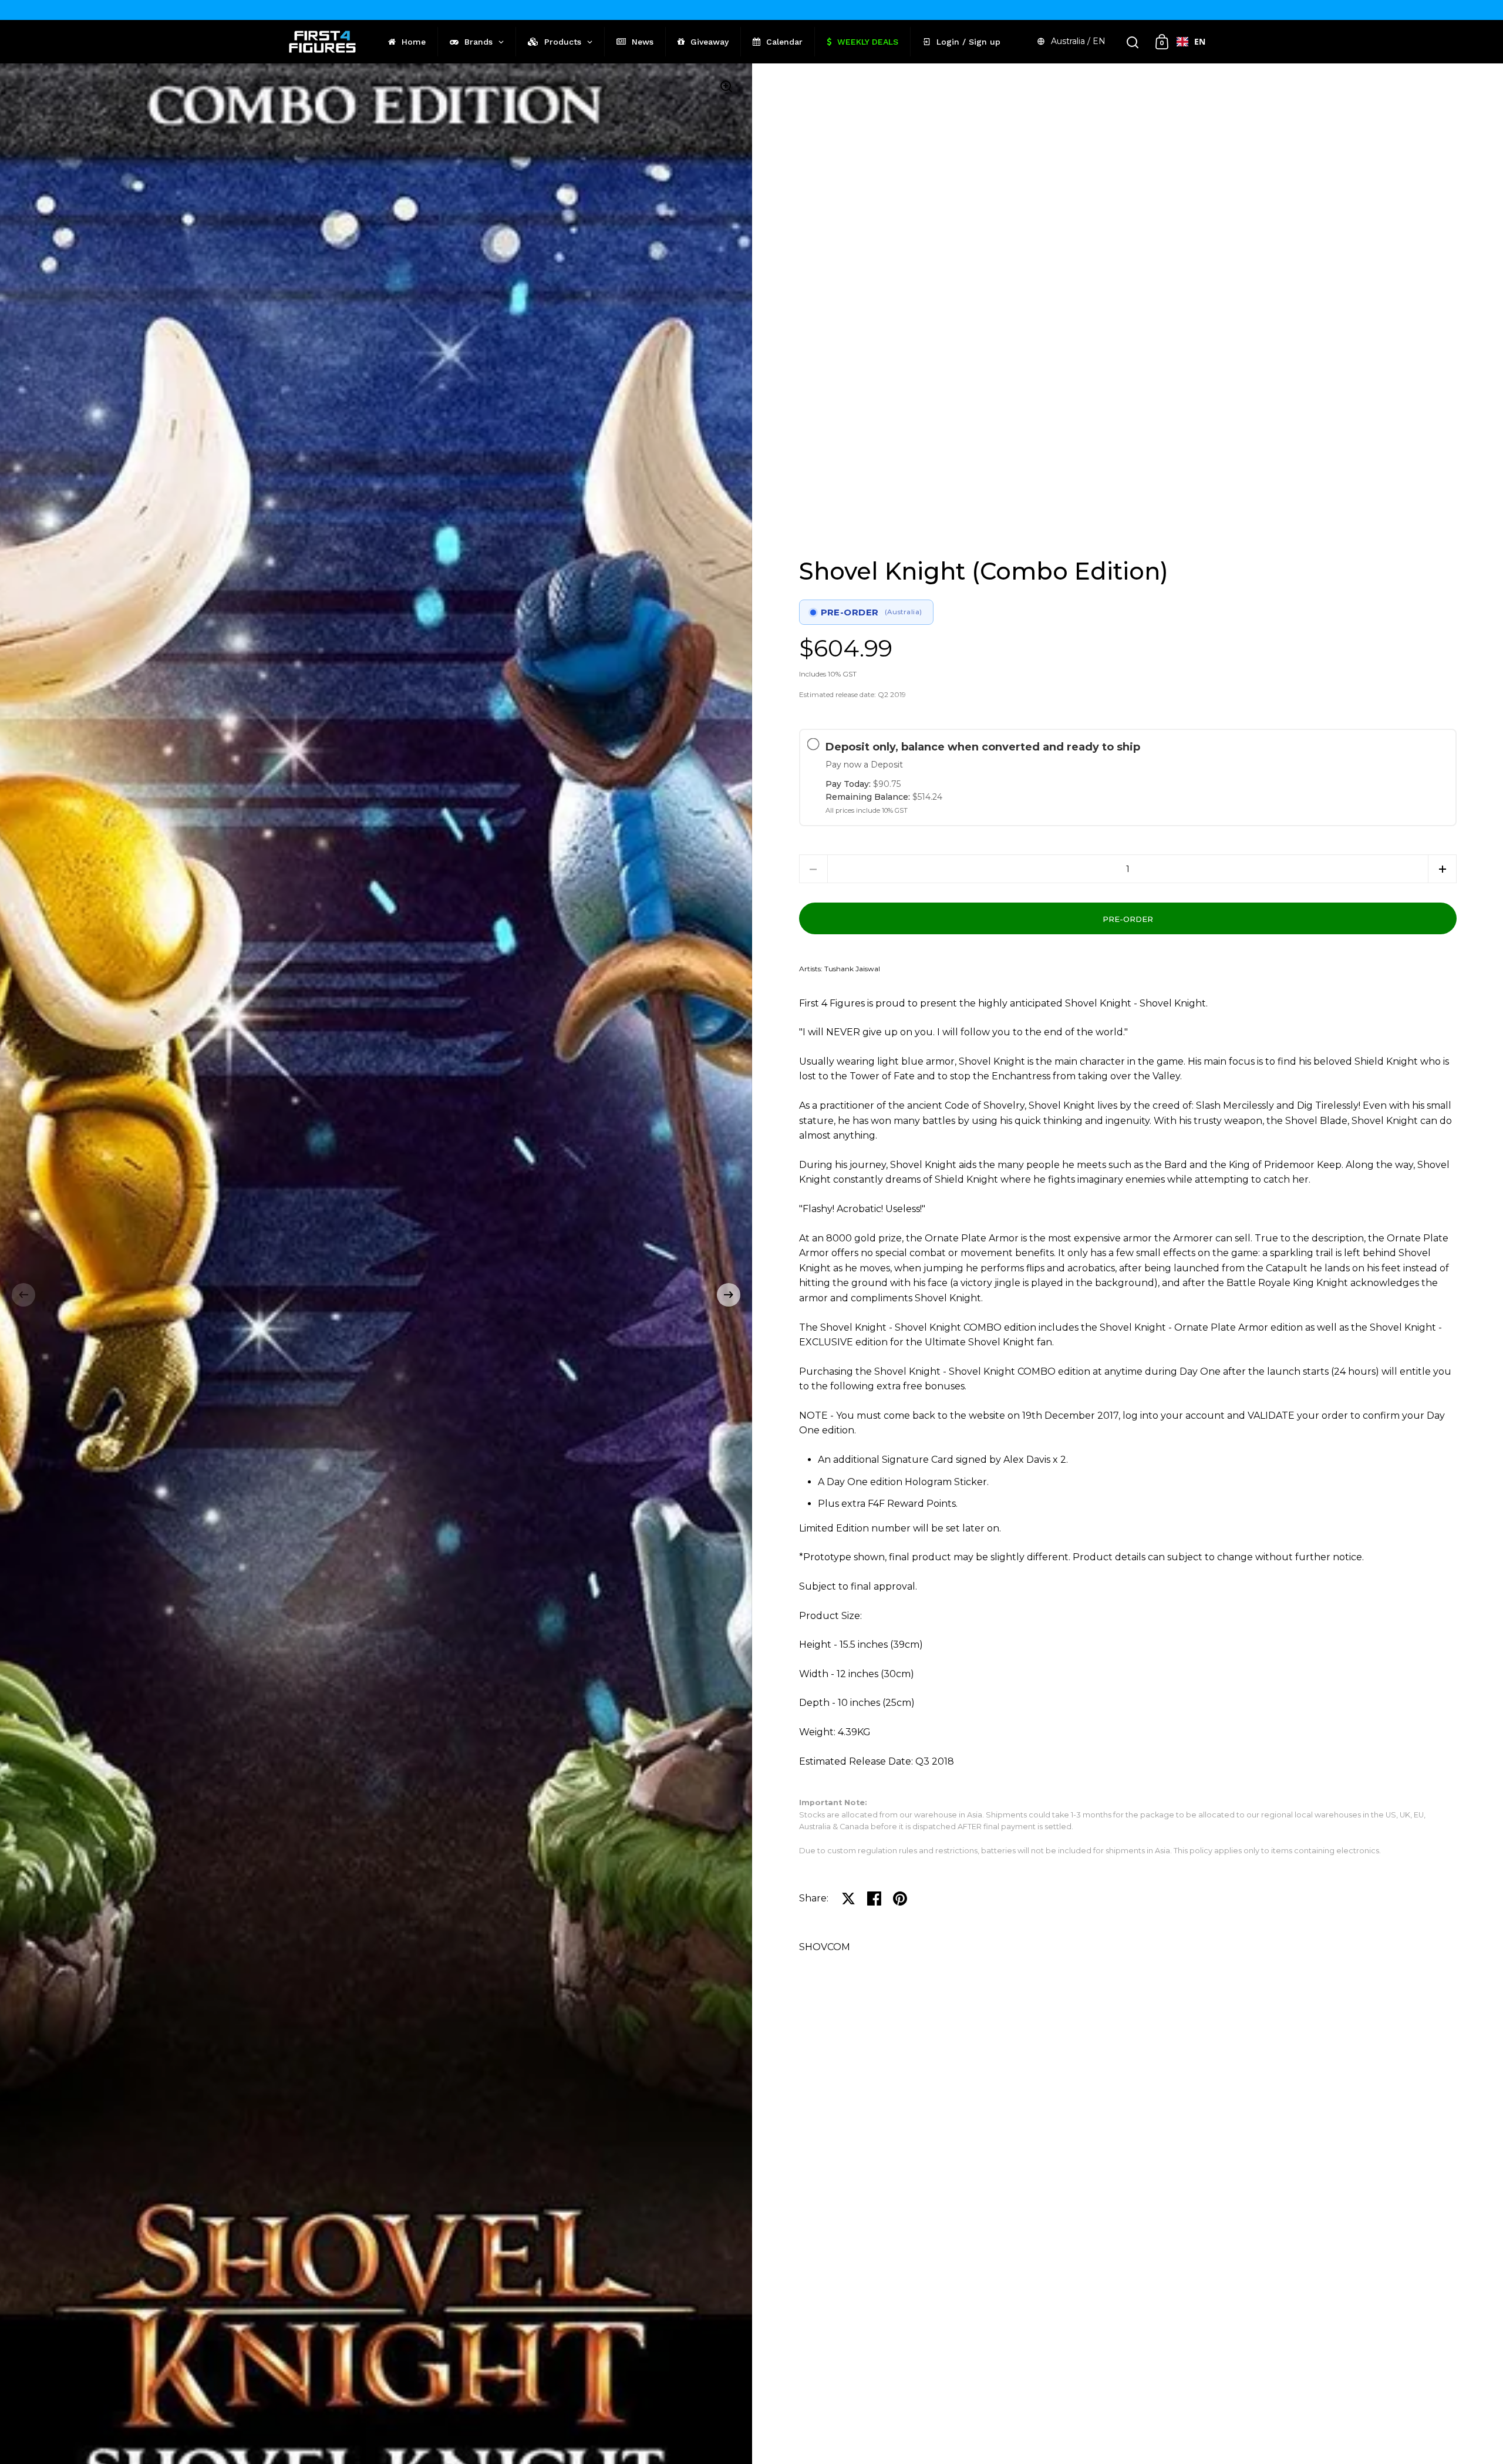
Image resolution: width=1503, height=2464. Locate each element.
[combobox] (1191, 42)
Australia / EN (1078, 41)
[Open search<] (1133, 42)
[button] (23, 1295)
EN (1200, 41)
